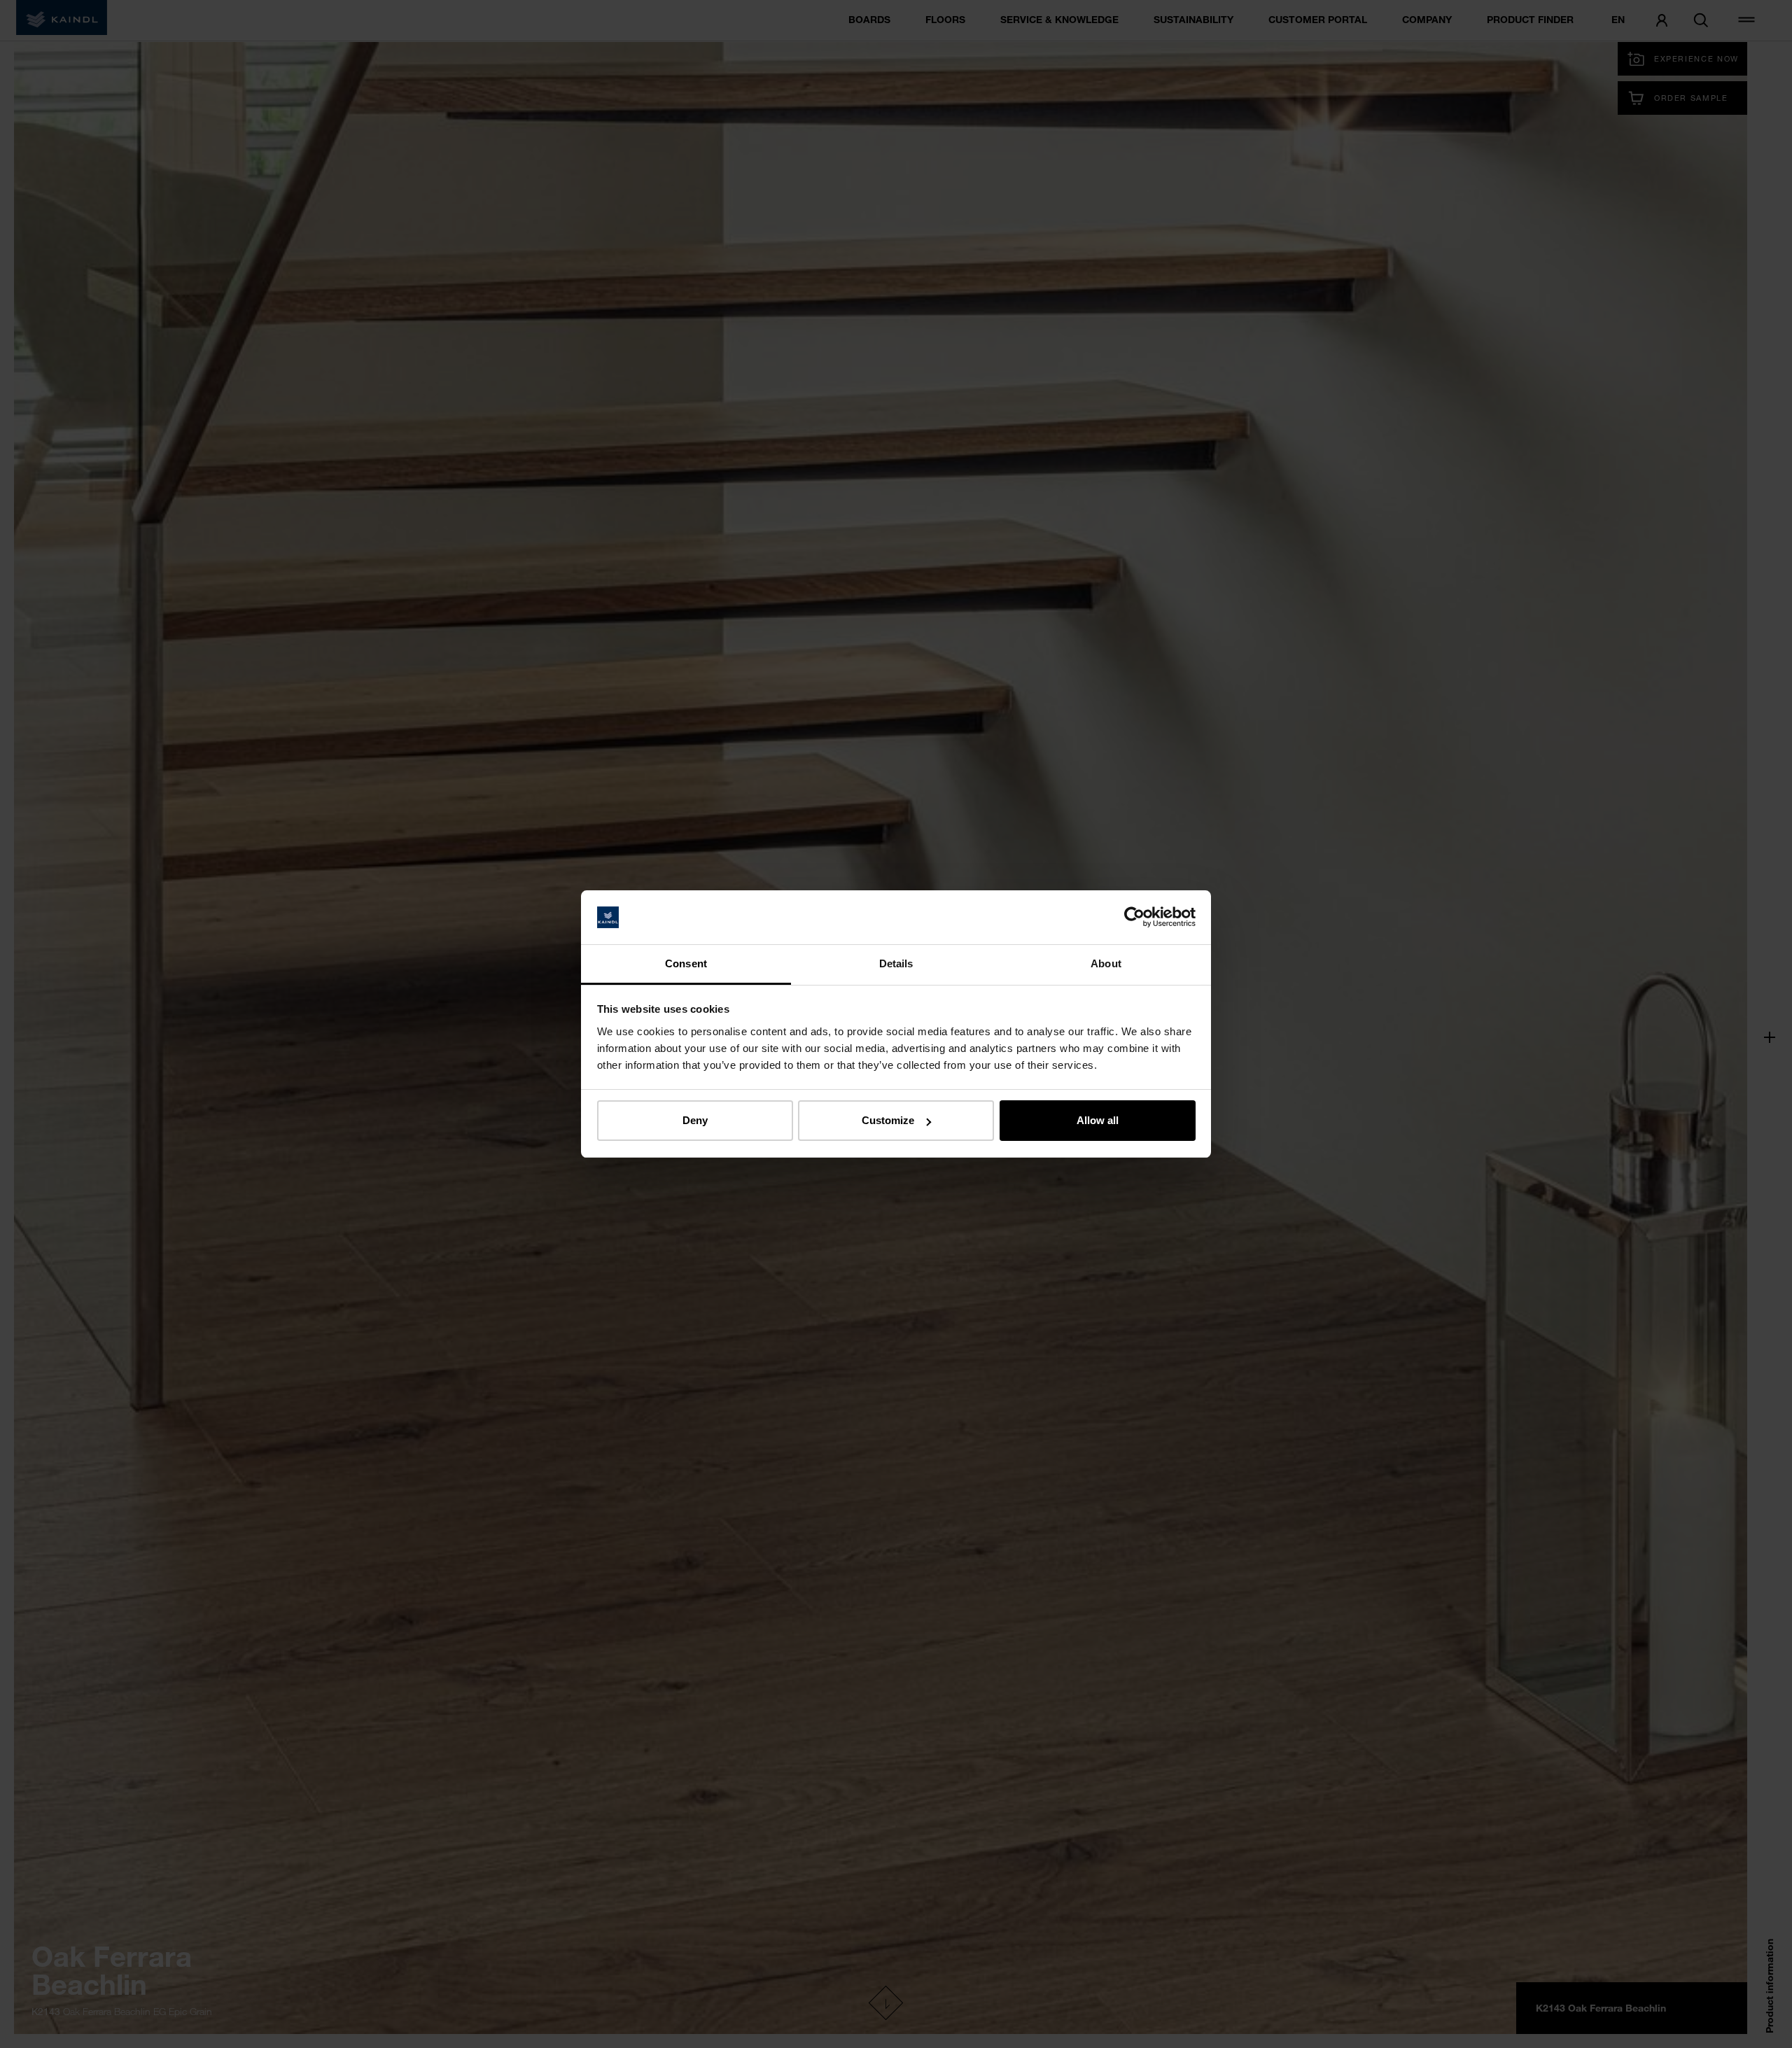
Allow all (1098, 1120)
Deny (695, 1120)
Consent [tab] (686, 963)
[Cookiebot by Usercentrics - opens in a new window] (1134, 918)
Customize (888, 1120)
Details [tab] (896, 963)
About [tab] (1106, 963)
